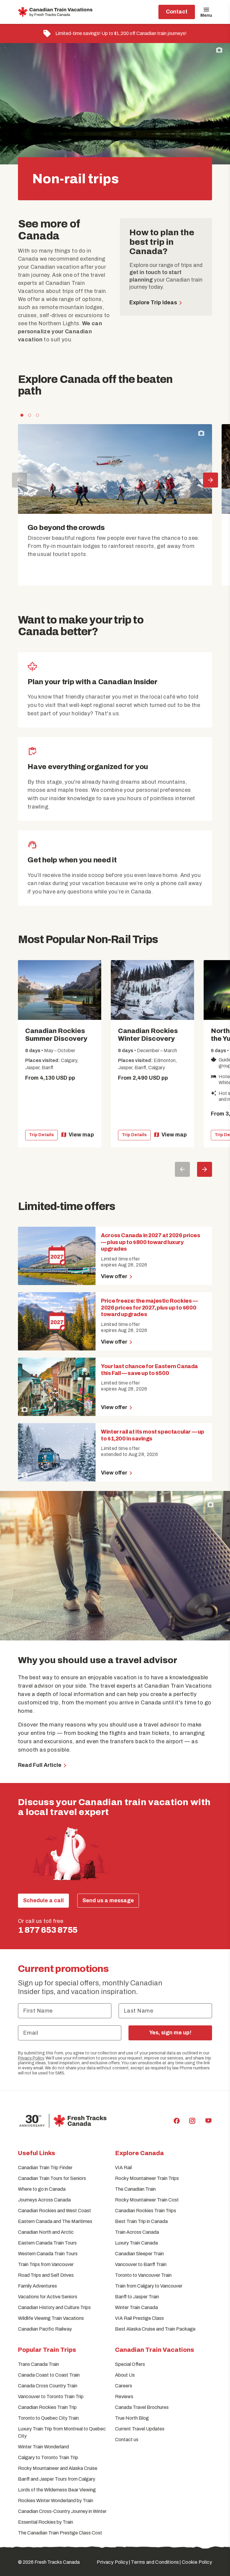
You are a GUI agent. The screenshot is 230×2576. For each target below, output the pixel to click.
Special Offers (130, 2364)
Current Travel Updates (140, 2429)
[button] (115, 33)
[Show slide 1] (22, 415)
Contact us (127, 2440)
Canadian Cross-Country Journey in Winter (62, 2511)
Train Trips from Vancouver (46, 2264)
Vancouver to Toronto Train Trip (51, 2397)
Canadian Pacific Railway (45, 2329)
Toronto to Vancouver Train (143, 2275)
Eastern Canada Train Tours (47, 2243)
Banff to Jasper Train (137, 2297)
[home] (56, 12)
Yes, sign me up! (170, 2033)
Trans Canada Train (38, 2364)
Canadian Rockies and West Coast (55, 2211)
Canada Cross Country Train (48, 2386)
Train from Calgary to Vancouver (149, 2286)
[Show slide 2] (30, 415)
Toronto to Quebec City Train (48, 2418)
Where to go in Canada (42, 2189)
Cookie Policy (197, 2562)
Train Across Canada (137, 2232)
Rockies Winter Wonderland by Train (56, 2501)
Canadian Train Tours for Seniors (52, 2178)
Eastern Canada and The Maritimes (55, 2221)
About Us (125, 2375)
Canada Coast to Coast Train (49, 2375)
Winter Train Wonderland (43, 2447)
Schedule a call (43, 1900)
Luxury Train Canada (136, 2243)
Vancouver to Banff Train (141, 2264)
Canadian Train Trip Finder (45, 2168)
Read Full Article (40, 1765)
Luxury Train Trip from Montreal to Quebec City (62, 2432)
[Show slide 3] (37, 415)
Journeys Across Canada (44, 2200)
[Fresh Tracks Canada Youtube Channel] (208, 2121)
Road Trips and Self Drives (46, 2275)
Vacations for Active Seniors (48, 2297)
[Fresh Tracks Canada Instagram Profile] (192, 2121)
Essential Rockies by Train (46, 2522)
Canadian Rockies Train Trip (47, 2407)
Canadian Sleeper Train (139, 2254)
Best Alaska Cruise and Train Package (155, 2329)
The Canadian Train (135, 2189)
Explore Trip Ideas (153, 302)
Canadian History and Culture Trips (54, 2307)
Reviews (124, 2397)
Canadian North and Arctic (46, 2232)
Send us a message (108, 1900)
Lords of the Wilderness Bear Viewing (57, 2490)
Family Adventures (37, 2286)
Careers (124, 2386)
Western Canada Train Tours (48, 2254)
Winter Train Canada (136, 2307)
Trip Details (41, 1135)
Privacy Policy (31, 2058)
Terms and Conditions (155, 2562)
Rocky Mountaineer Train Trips (147, 2178)
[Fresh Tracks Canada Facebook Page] (177, 2121)
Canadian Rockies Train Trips (146, 2211)
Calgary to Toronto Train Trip (48, 2457)
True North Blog (132, 2418)
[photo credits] (219, 50)
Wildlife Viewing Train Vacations (51, 2318)
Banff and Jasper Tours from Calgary (57, 2479)
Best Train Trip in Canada (141, 2221)
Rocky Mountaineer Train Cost (147, 2200)
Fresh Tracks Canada (57, 2562)
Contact (177, 12)
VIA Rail (123, 2168)
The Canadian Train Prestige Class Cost (60, 2533)
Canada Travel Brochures (142, 2407)
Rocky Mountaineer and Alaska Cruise (58, 2468)
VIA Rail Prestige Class (139, 2318)
